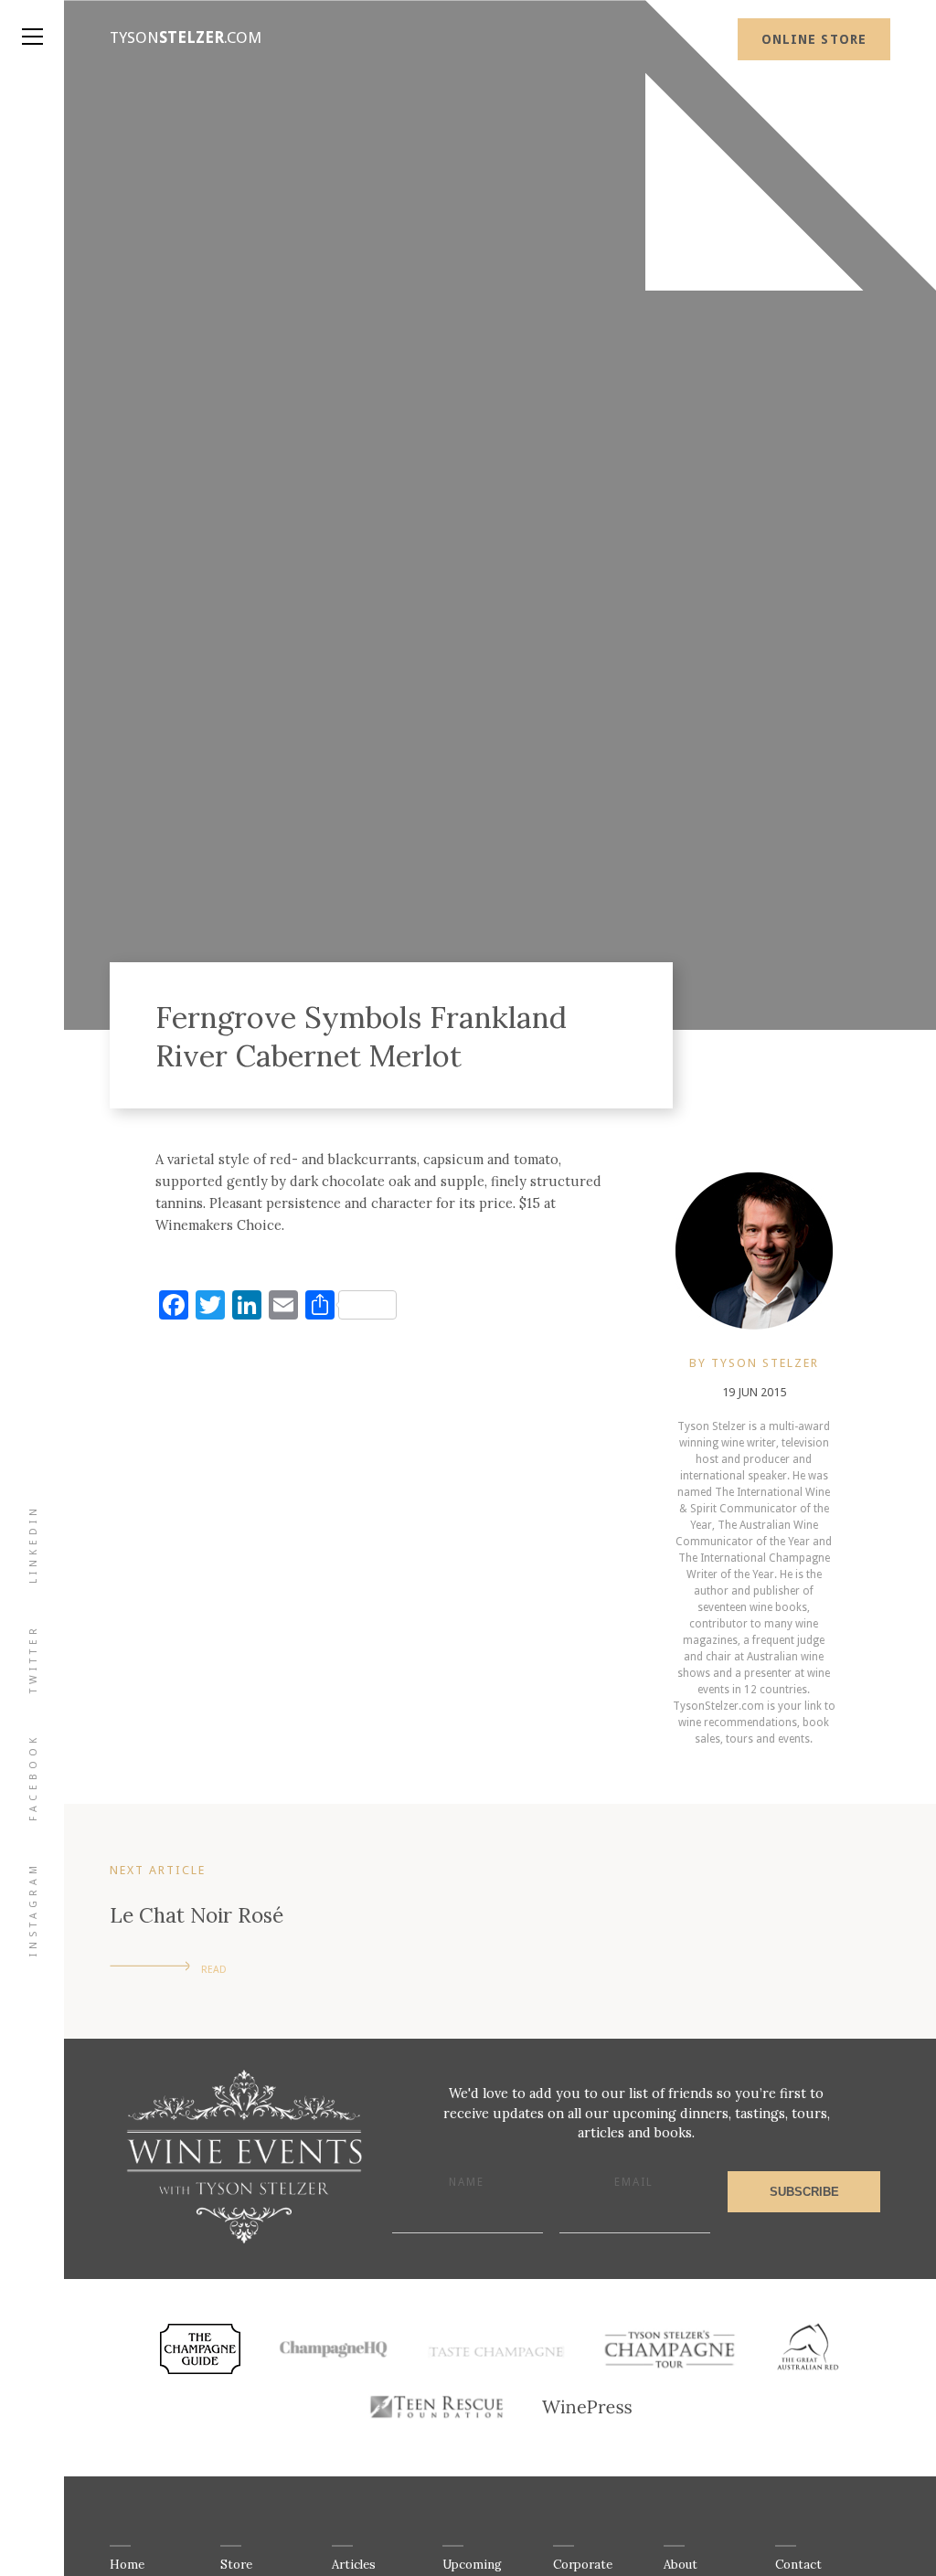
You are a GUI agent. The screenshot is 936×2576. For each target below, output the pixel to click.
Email (634, 2182)
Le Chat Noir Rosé (197, 1915)
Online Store (814, 39)
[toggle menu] (32, 18)
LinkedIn (33, 1544)
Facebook (33, 1777)
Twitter (33, 1659)
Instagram (33, 1909)
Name (467, 2182)
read (214, 1970)
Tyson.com (186, 37)
